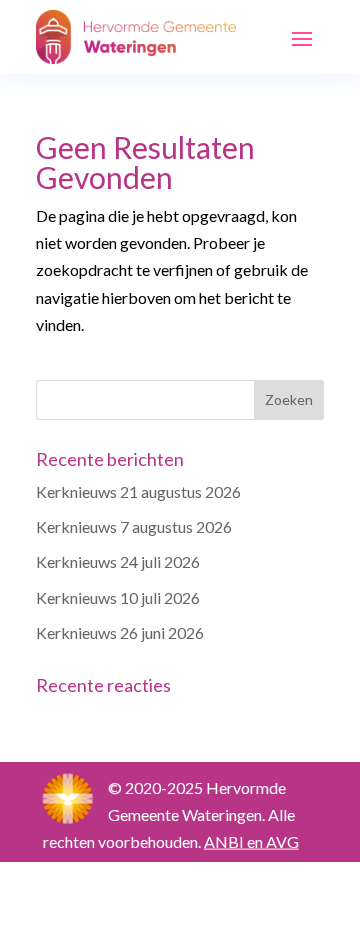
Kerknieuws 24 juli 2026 (118, 561)
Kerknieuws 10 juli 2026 (118, 597)
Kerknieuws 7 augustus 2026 (134, 526)
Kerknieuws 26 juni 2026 (120, 632)
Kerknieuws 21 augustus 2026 (138, 491)
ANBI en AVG (251, 841)
